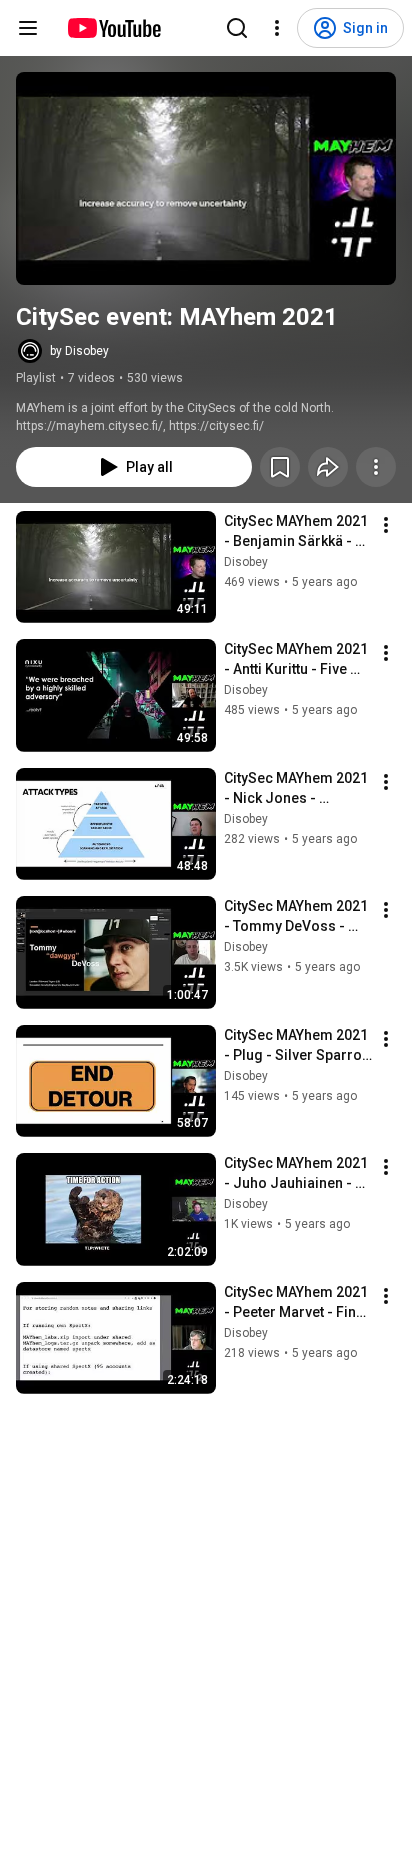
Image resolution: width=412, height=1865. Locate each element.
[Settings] (277, 28)
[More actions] (376, 467)
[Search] (237, 28)
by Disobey (79, 351)
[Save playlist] (280, 467)
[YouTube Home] (113, 28)
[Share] (328, 467)
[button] (206, 178)
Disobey (246, 562)
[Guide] (28, 28)
